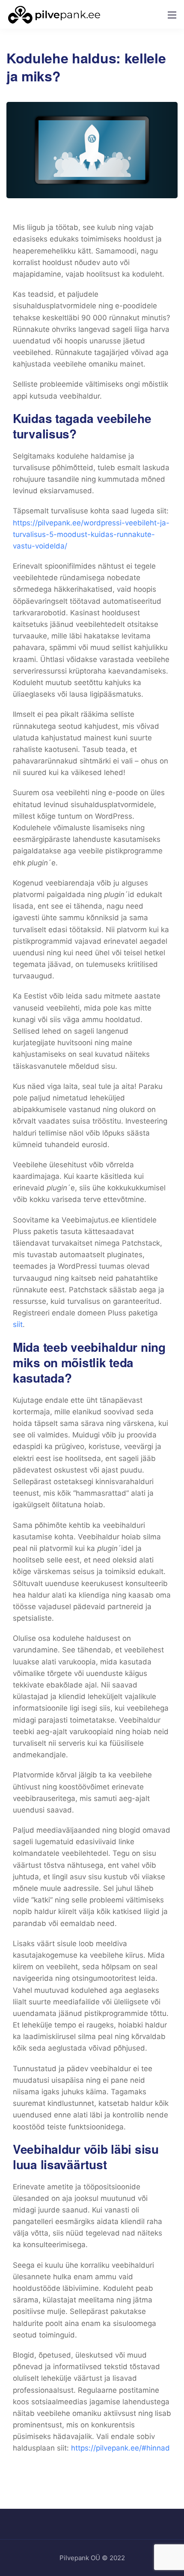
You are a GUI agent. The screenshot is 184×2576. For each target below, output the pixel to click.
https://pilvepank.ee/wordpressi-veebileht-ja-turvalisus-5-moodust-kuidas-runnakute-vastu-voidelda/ (91, 534)
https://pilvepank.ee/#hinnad (120, 2448)
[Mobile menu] (172, 15)
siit (18, 1324)
